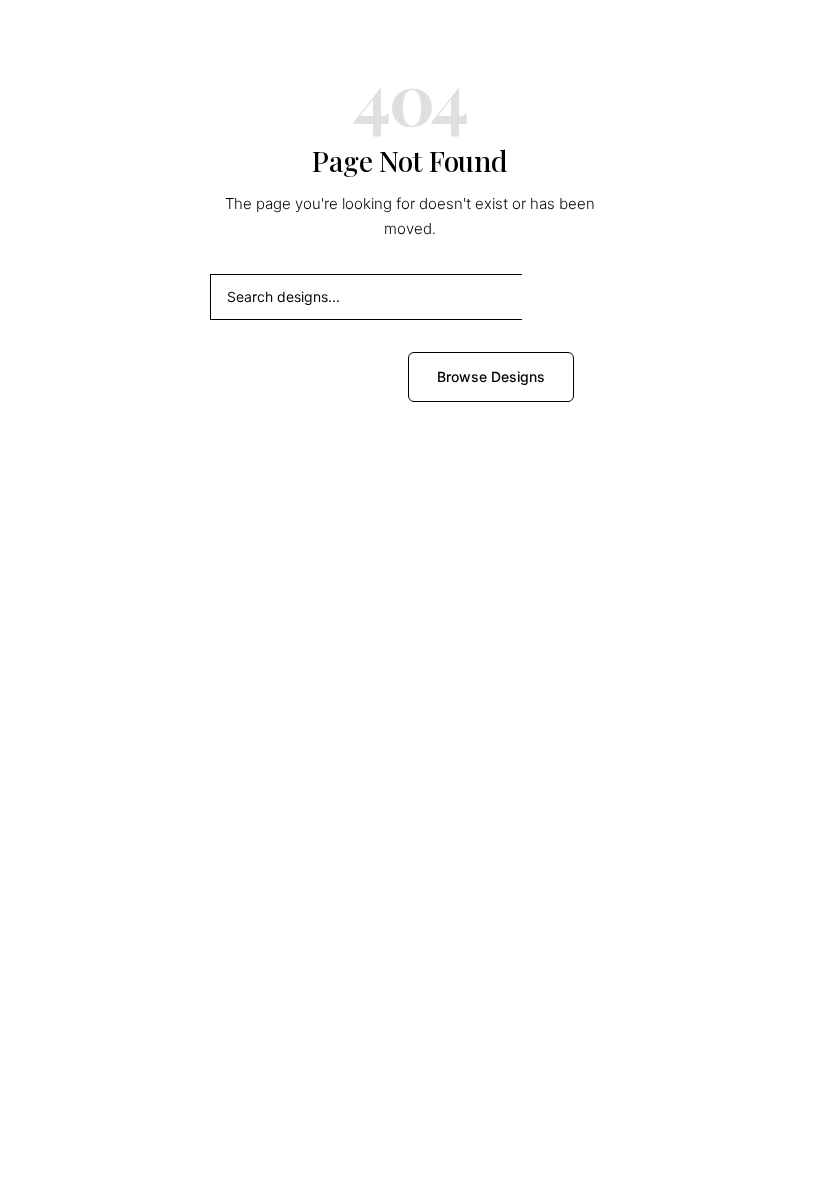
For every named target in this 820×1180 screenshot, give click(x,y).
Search (566, 296)
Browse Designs (491, 376)
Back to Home (321, 376)
